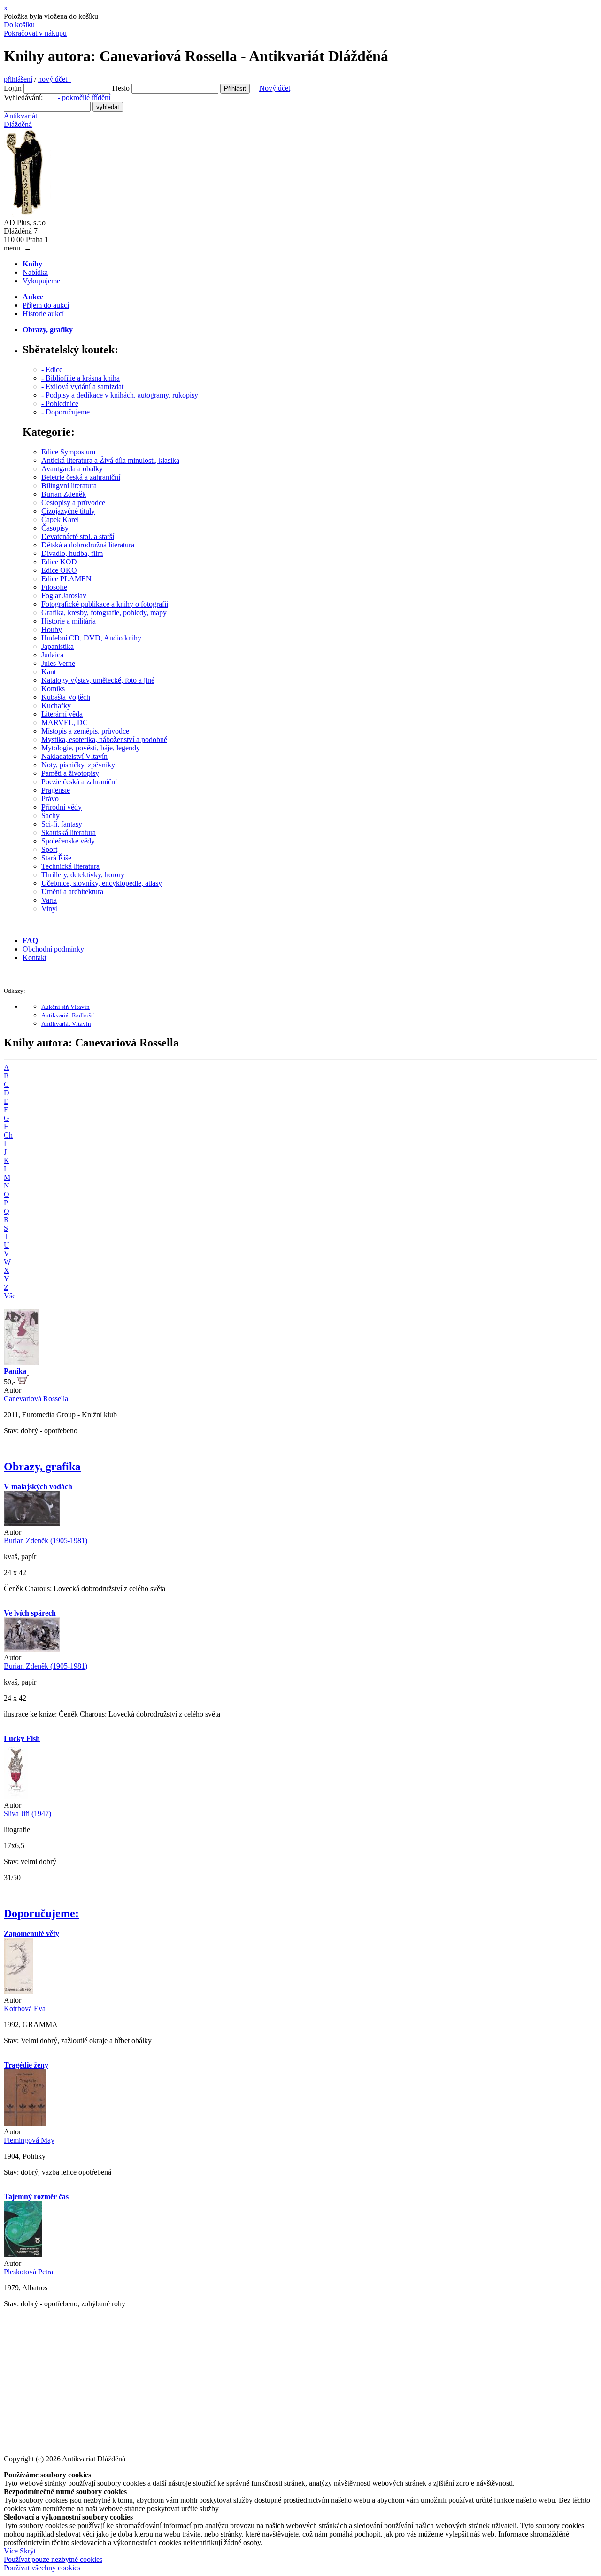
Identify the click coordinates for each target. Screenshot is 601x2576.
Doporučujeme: (41, 1913)
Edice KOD (59, 562)
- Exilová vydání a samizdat (82, 386)
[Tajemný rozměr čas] (23, 2255)
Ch (8, 1135)
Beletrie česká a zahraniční (81, 477)
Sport (49, 849)
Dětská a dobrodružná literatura (88, 545)
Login (13, 88)
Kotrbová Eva (25, 2009)
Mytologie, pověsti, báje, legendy (91, 748)
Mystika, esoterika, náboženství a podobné (104, 739)
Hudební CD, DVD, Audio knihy (91, 638)
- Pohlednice (60, 403)
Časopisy (55, 528)
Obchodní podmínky (53, 949)
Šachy (50, 816)
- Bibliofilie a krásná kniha (81, 378)
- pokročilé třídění (84, 98)
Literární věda (62, 714)
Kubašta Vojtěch (66, 697)
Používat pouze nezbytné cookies (53, 2559)
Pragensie (56, 790)
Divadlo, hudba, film (72, 553)
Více (11, 2551)
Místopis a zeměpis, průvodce (85, 731)
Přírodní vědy (62, 807)
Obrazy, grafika (42, 1467)
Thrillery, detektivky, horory (83, 875)
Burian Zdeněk (64, 494)
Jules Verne (58, 663)
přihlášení (18, 79)
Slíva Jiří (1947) (27, 1814)
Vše (10, 1296)
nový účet (54, 79)
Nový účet (275, 88)
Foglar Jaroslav (64, 596)
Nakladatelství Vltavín (74, 756)
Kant (49, 672)
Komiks (53, 689)
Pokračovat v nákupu (35, 33)
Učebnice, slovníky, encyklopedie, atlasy (102, 883)
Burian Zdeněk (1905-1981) (46, 1541)
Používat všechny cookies (42, 2568)
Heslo (121, 88)
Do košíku (19, 25)
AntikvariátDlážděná (20, 120)
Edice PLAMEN (66, 579)
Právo (50, 799)
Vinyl (50, 909)
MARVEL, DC (65, 722)
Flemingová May (29, 2140)
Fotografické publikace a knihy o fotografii (105, 604)
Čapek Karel (60, 519)
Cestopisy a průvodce (73, 503)
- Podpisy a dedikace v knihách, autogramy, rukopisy (120, 395)
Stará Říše (56, 858)
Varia (49, 900)
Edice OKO (59, 570)
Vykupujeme (41, 281)
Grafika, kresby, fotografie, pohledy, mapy (104, 613)
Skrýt (28, 2551)
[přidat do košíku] (23, 1382)
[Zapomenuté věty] (19, 1992)
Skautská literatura (69, 832)
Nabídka (35, 272)
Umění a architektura (72, 892)
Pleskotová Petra (28, 2272)
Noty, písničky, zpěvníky (78, 765)
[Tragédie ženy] (25, 2123)
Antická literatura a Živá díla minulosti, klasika (110, 460)
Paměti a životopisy (70, 773)
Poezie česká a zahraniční (79, 782)
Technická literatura (70, 866)
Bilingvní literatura (69, 486)
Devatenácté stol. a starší (78, 536)
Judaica (52, 655)
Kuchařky (56, 706)
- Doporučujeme (65, 412)
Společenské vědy (68, 841)
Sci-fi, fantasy (62, 824)
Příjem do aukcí (46, 305)
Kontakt (35, 957)
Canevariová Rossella (36, 1399)
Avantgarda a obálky (72, 469)
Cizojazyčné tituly (68, 511)
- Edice (52, 370)
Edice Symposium (68, 452)
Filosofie (54, 587)
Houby (52, 629)
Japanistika (58, 646)
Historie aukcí (43, 314)
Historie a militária (69, 621)
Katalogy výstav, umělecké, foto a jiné (98, 680)
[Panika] (22, 1362)
